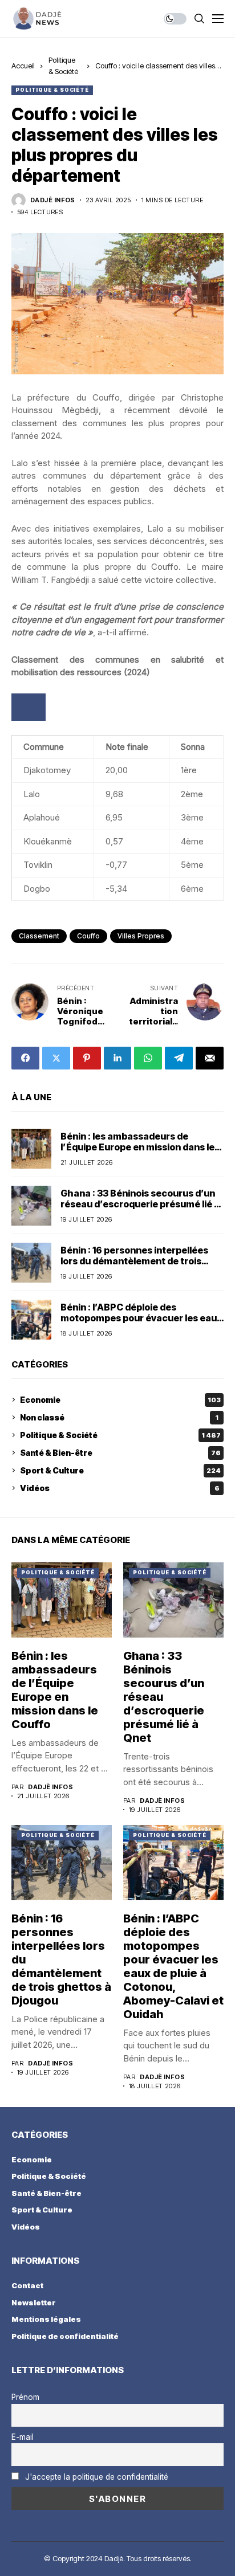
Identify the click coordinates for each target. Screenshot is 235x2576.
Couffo (88, 936)
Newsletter (34, 2303)
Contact (27, 2285)
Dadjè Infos (53, 200)
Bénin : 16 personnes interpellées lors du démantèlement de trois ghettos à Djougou (134, 1261)
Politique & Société (52, 90)
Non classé (119, 1417)
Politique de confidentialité (65, 2336)
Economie (120, 1400)
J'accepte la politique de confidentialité (97, 2477)
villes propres (141, 936)
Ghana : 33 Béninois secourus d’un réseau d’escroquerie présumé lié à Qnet (140, 1204)
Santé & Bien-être (120, 1453)
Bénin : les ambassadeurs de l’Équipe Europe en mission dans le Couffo (137, 1147)
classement (39, 936)
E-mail (23, 2437)
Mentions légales (46, 2319)
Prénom (25, 2397)
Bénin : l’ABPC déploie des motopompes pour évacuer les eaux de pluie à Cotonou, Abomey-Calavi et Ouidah (141, 1324)
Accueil (23, 66)
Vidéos (120, 1488)
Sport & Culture (120, 1470)
